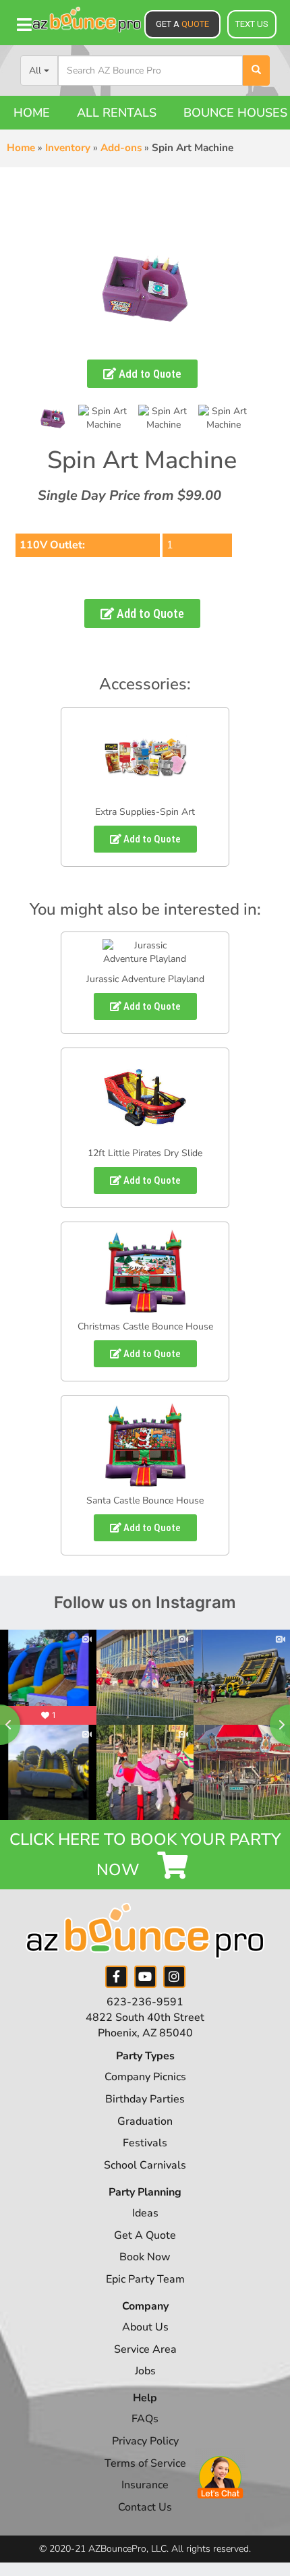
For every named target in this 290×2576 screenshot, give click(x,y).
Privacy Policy (145, 2441)
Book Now (145, 2257)
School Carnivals (145, 2165)
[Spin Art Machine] (104, 418)
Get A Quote (145, 2235)
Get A (182, 24)
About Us (145, 2327)
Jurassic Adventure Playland (145, 979)
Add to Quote (149, 374)
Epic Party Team (145, 2279)
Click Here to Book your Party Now (145, 1854)
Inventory (68, 148)
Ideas (145, 2213)
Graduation (145, 2121)
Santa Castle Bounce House (145, 1500)
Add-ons (121, 148)
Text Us (252, 24)
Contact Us (145, 2507)
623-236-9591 (145, 2002)
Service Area (145, 2349)
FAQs (145, 2419)
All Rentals (117, 113)
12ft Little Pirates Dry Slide (145, 1153)
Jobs (145, 2371)
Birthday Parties (145, 2099)
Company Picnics (145, 2077)
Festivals (145, 2143)
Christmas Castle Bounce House (145, 1326)
